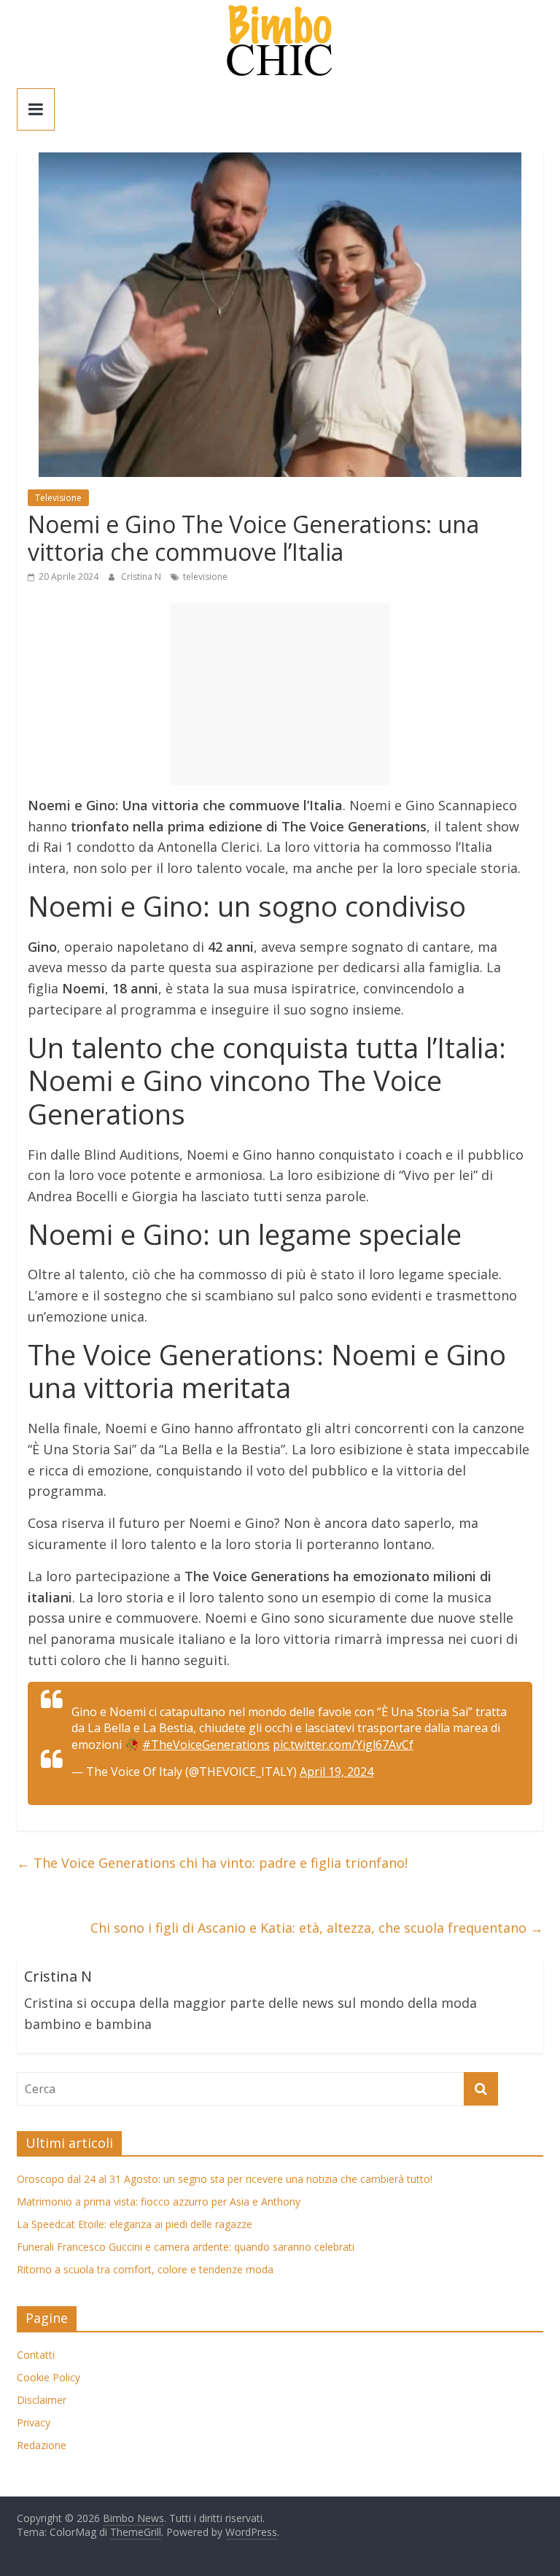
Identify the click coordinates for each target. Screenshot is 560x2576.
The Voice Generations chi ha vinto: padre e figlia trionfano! (212, 1863)
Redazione (42, 2445)
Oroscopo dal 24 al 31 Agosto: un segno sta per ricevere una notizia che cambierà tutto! (225, 2179)
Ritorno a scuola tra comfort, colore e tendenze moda (145, 2269)
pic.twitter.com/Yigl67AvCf (343, 1745)
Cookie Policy (48, 2377)
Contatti (36, 2355)
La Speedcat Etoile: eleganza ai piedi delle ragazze (135, 2224)
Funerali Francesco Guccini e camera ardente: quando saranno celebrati (186, 2247)
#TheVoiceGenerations (206, 1745)
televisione (205, 577)
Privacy (34, 2422)
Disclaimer (42, 2400)
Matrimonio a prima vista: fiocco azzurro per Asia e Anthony (159, 2201)
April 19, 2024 (337, 1772)
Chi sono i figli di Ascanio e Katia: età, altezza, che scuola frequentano (317, 1928)
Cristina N (142, 577)
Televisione (58, 498)
